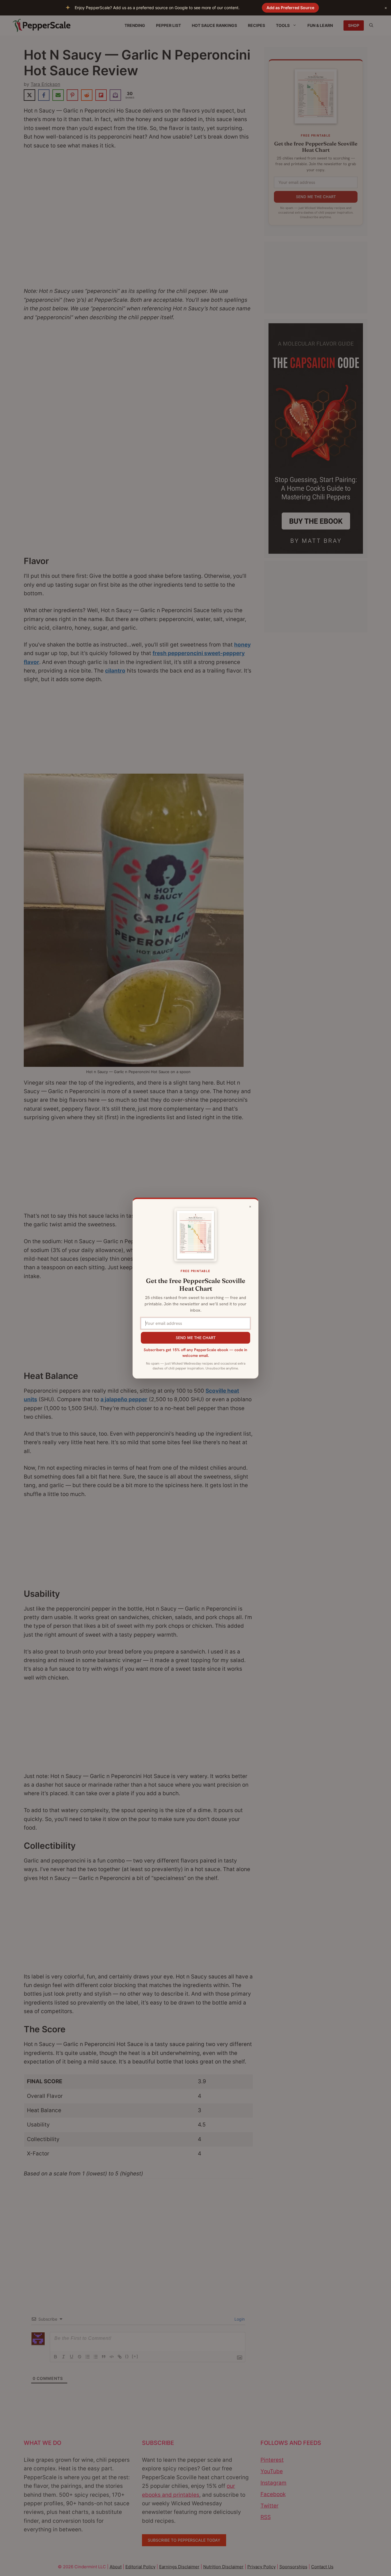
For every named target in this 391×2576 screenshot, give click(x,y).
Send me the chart (196, 1338)
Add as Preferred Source (290, 8)
